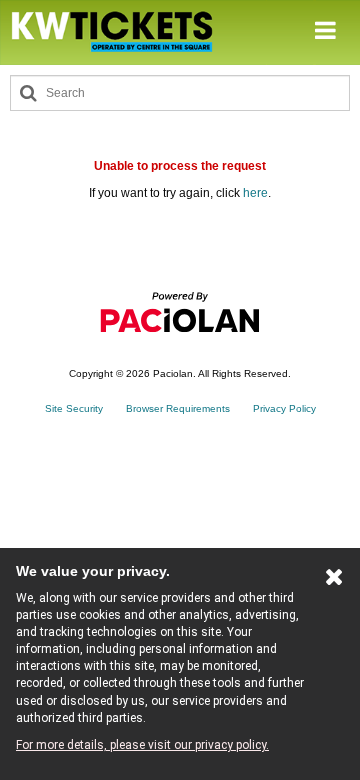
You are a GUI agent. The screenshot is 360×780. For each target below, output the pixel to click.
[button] (325, 31)
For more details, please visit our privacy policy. (142, 745)
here (255, 193)
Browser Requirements (178, 408)
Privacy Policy (284, 408)
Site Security (74, 408)
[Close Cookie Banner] (334, 581)
